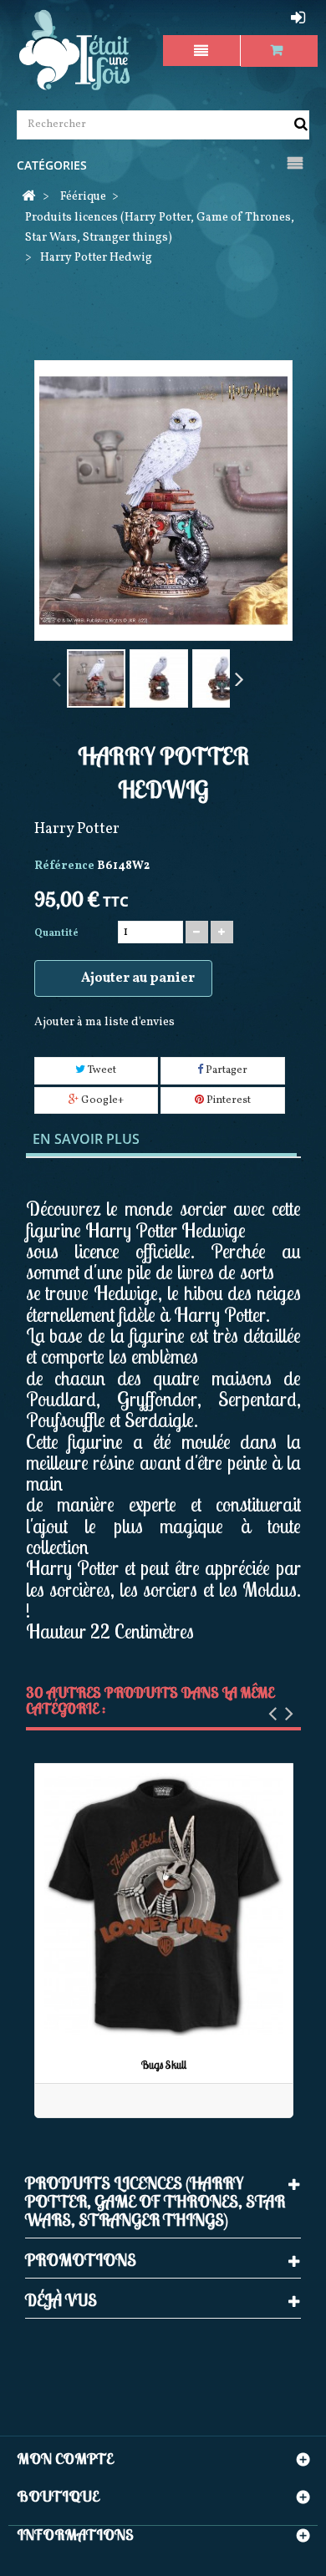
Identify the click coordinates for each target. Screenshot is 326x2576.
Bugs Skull (164, 2065)
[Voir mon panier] (280, 51)
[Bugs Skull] (164, 1906)
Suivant (238, 678)
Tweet (101, 1070)
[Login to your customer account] (300, 18)
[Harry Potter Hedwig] (96, 678)
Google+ (101, 1100)
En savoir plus (86, 1139)
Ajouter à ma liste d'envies (104, 1022)
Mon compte (65, 2459)
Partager (225, 1070)
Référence (64, 866)
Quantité (56, 933)
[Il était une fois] (75, 51)
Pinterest (227, 1100)
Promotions (81, 2260)
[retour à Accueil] (28, 198)
